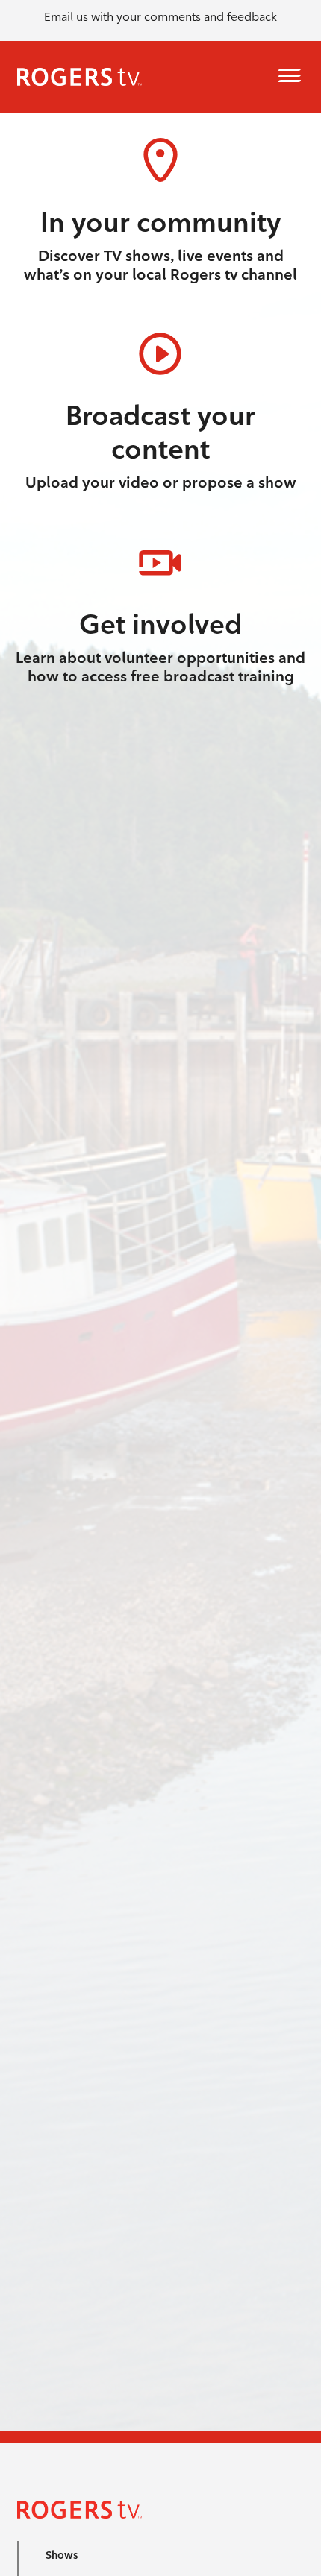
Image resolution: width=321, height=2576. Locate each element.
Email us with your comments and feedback (160, 17)
